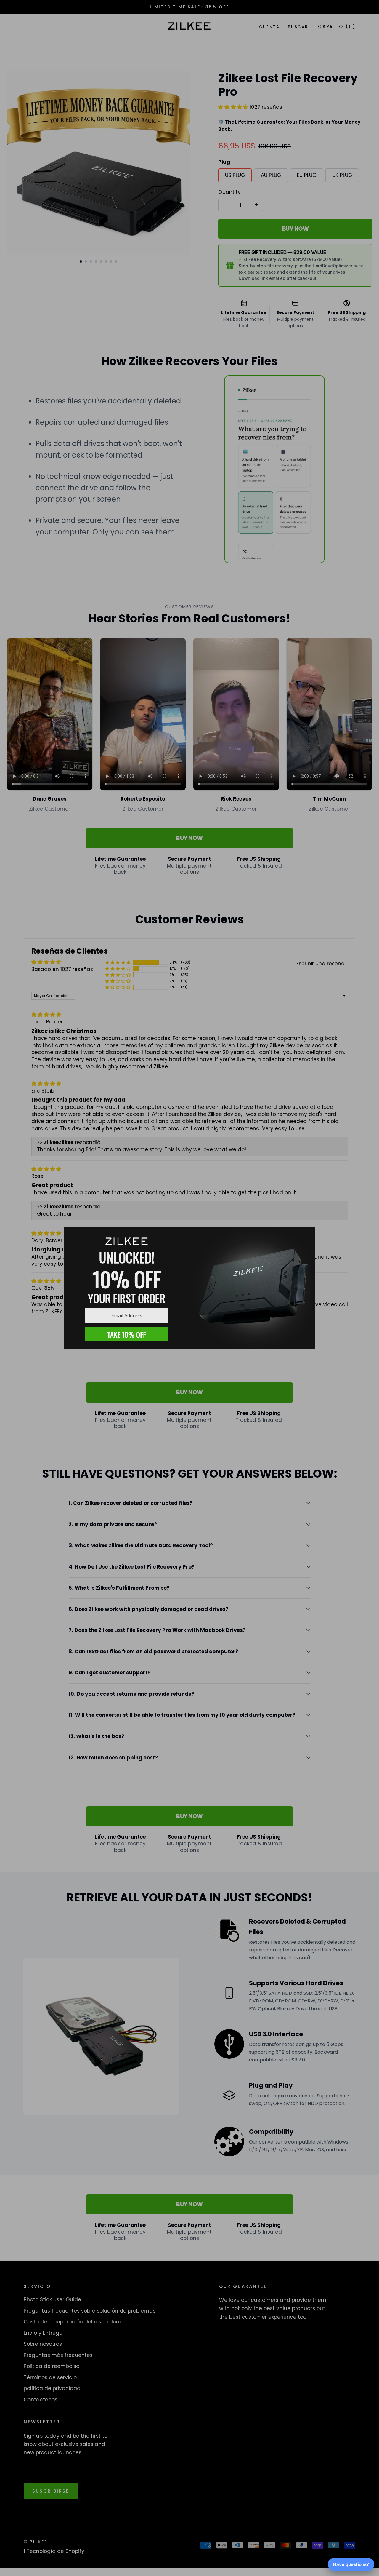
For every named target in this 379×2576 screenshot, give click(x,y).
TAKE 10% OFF (127, 1334)
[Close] (310, 1233)
